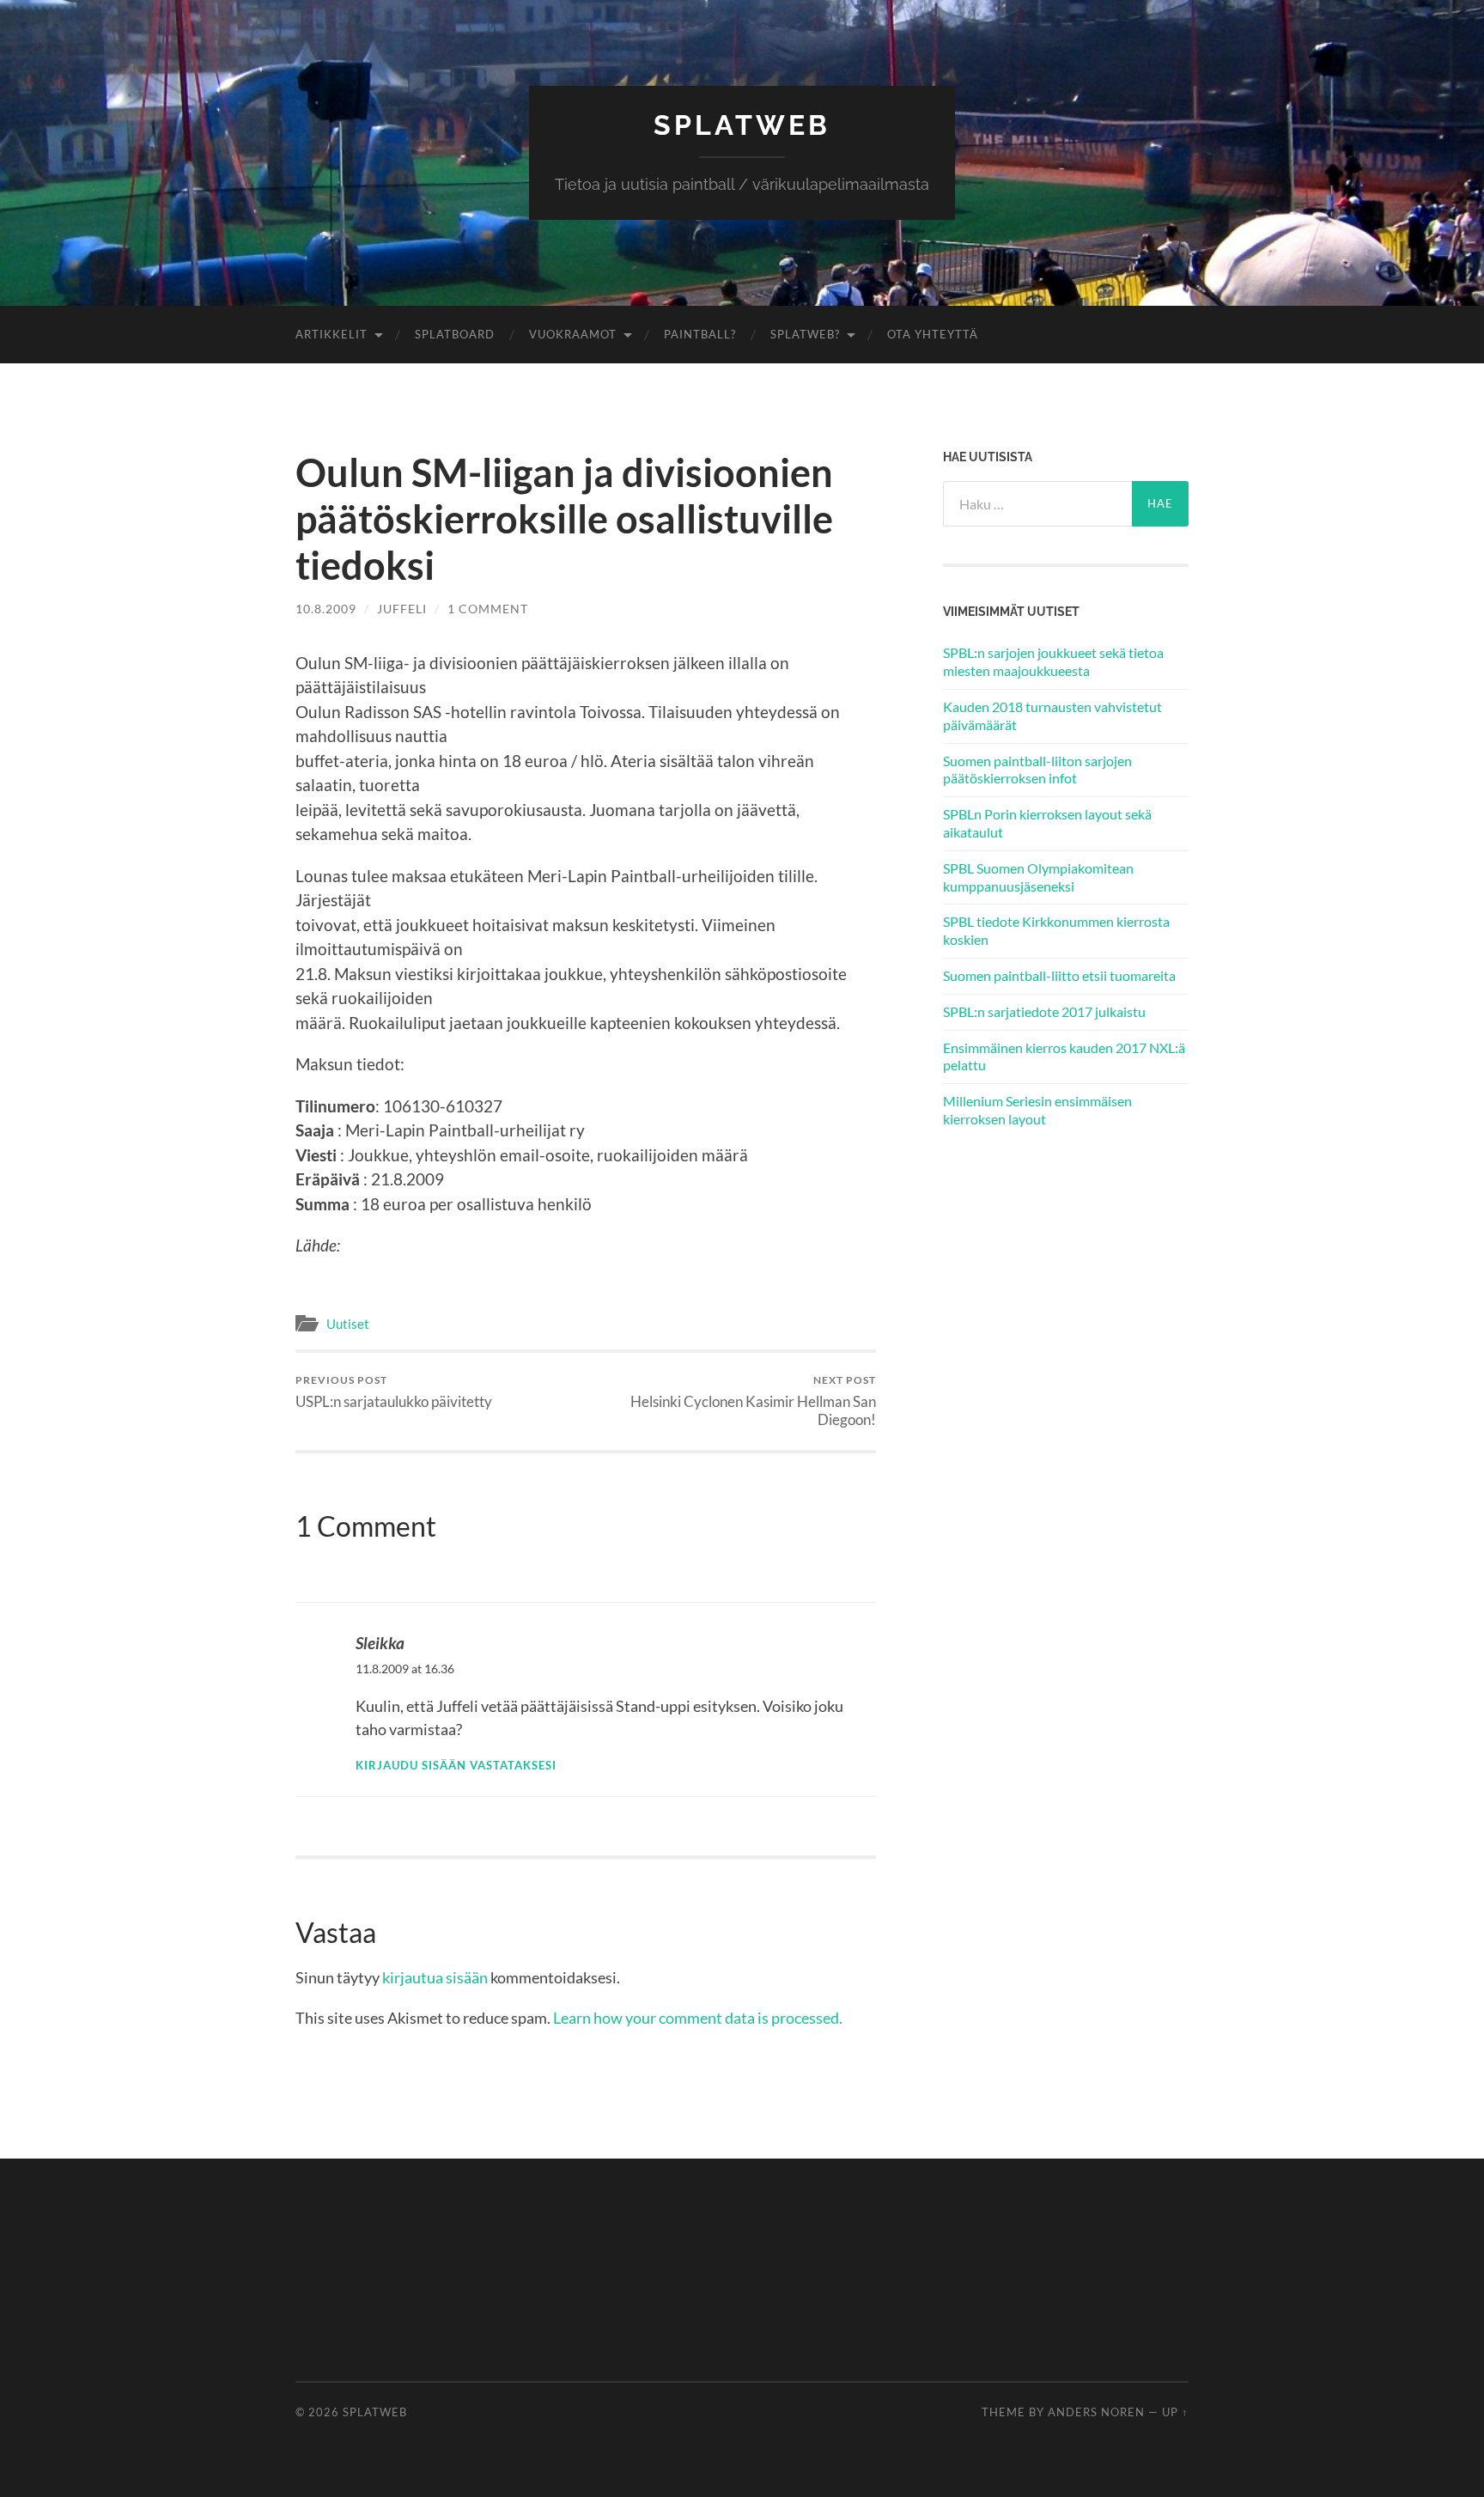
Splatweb (742, 125)
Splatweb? (805, 334)
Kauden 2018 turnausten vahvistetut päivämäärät (1052, 716)
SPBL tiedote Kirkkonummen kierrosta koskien (1056, 930)
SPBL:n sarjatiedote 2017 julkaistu (1044, 1011)
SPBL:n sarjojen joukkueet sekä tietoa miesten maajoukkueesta (1053, 661)
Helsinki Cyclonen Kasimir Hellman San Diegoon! (753, 1401)
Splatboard (455, 334)
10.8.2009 (326, 609)
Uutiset (348, 1324)
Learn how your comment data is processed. (698, 2018)
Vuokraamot (573, 334)
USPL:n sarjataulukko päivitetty (394, 1392)
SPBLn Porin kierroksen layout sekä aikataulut (1047, 823)
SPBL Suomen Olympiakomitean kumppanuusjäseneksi (1038, 877)
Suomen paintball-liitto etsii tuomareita (1059, 975)
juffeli (402, 609)
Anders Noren (1096, 2412)
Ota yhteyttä (933, 334)
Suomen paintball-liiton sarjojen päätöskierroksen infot (1037, 770)
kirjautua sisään (435, 1977)
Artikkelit (331, 334)
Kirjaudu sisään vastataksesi (456, 1766)
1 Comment (488, 609)
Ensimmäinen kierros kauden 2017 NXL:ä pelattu (1064, 1057)
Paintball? (700, 334)
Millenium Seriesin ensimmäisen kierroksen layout (1037, 1110)
